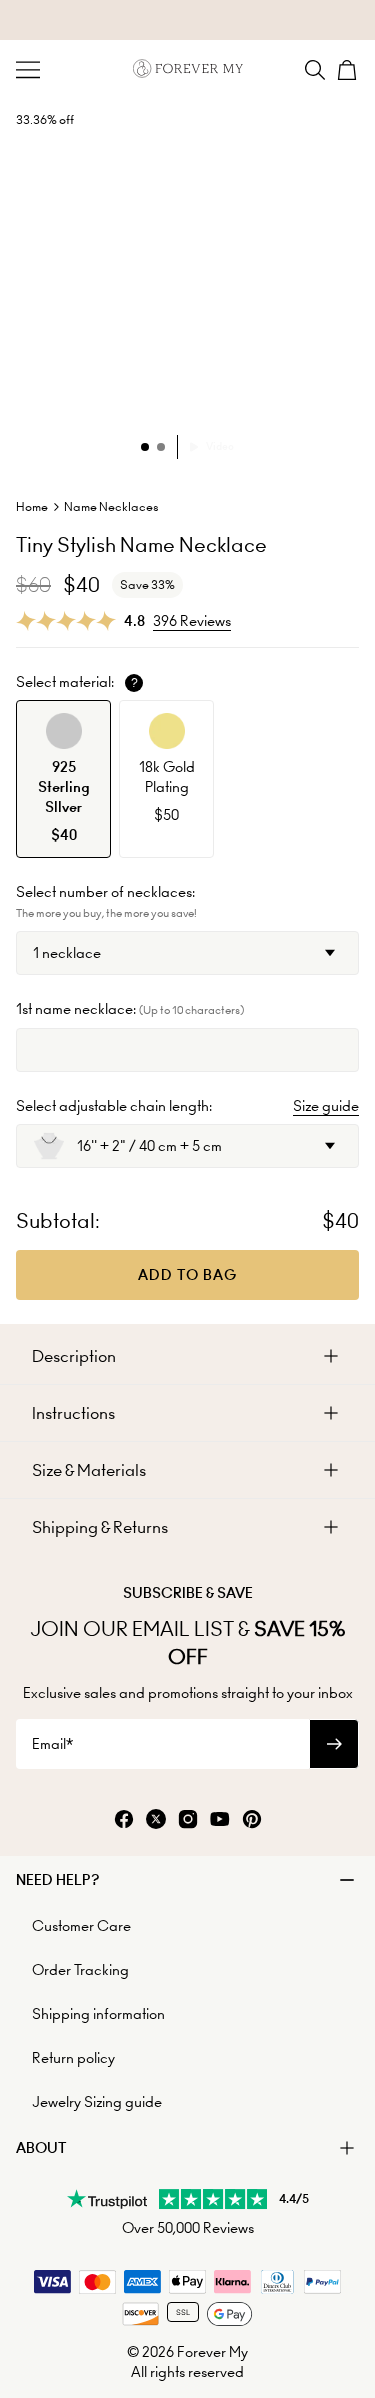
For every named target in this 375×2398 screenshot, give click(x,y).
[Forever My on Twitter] (156, 1820)
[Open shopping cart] (347, 70)
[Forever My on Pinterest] (252, 1820)
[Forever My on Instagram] (188, 1820)
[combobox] (187, 953)
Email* (52, 1744)
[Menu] (28, 70)
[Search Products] (315, 70)
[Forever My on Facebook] (124, 1820)
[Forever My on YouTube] (220, 1820)
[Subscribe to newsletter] (334, 1744)
